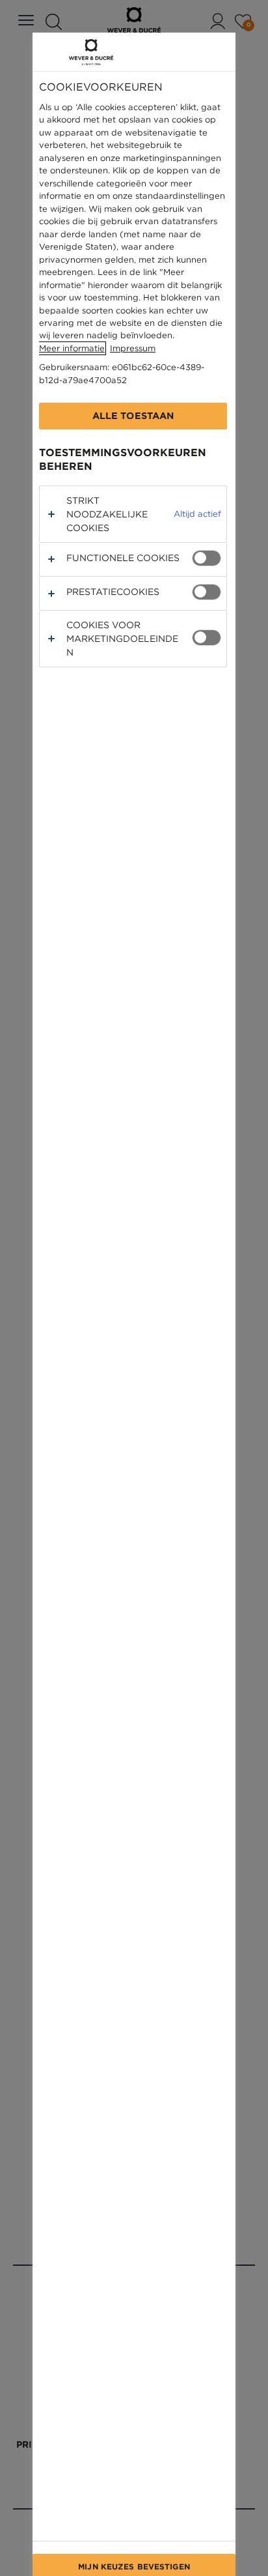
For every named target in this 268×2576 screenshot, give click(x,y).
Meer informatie (72, 348)
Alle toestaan (133, 416)
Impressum (133, 348)
